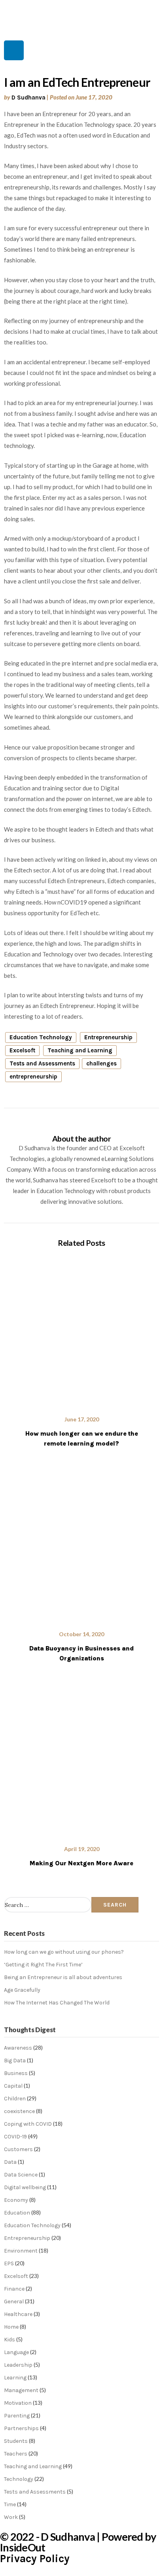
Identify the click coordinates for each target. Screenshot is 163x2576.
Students (16, 2441)
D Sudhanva (28, 98)
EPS (9, 2263)
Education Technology (41, 1037)
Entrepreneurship (108, 1037)
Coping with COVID (28, 2124)
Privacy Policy (35, 2559)
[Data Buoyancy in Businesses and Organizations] (81, 1545)
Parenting (17, 2416)
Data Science (21, 2175)
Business (16, 2073)
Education (17, 2213)
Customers (18, 2149)
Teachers (16, 2454)
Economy (16, 2200)
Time (10, 2504)
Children (15, 2099)
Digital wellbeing (25, 2187)
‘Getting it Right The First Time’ (43, 1965)
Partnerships (21, 2428)
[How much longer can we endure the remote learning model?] (81, 1330)
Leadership (18, 2365)
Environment (21, 2251)
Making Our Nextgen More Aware (81, 1863)
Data (10, 2162)
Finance (14, 2289)
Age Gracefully (22, 1990)
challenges (101, 1063)
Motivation (18, 2403)
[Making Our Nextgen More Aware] (81, 1759)
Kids (9, 2340)
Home (11, 2327)
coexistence (19, 2111)
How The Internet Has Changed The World (57, 2003)
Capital (13, 2086)
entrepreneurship (33, 1077)
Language (16, 2352)
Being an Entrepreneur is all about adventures (63, 1977)
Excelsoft (22, 1050)
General (14, 2302)
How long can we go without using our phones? (64, 1952)
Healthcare (18, 2314)
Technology (19, 2479)
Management (21, 2390)
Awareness (18, 2048)
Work (11, 2517)
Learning (15, 2378)
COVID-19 (15, 2137)
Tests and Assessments (42, 1063)
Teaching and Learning (80, 1050)
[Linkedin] (14, 50)
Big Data (15, 2061)
